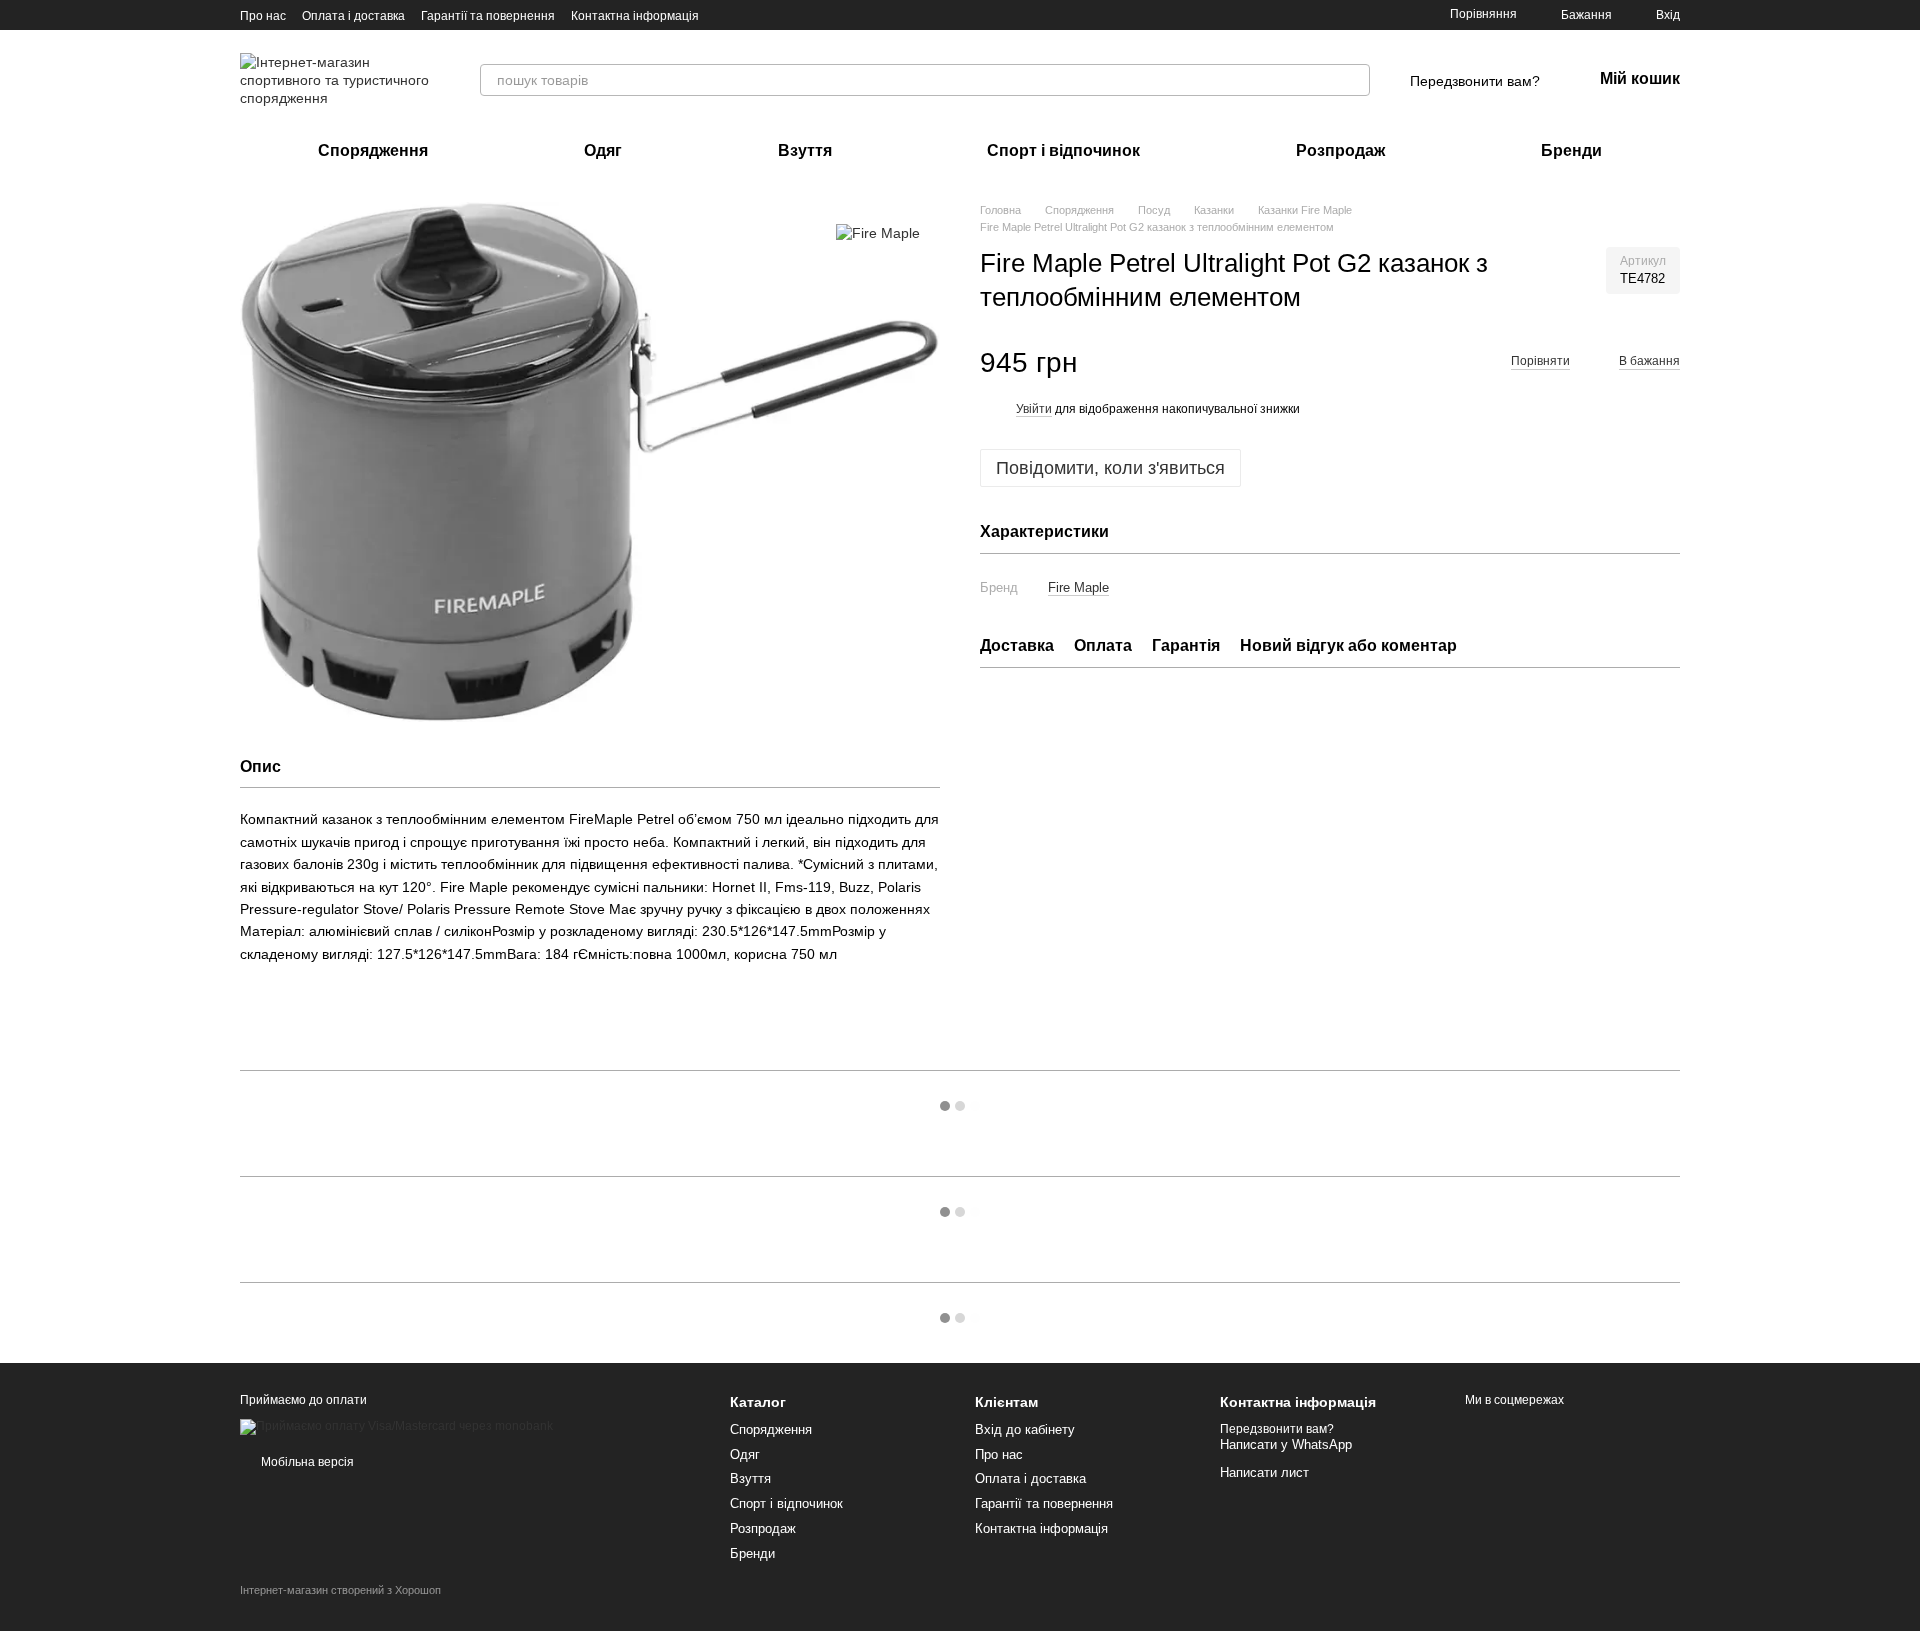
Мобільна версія (306, 1462)
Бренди (1571, 150)
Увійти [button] (1034, 410)
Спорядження (373, 150)
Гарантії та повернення (488, 16)
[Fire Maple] (878, 231)
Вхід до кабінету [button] (1025, 1429)
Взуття (805, 150)
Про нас (263, 16)
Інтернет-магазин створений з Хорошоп (340, 1590)
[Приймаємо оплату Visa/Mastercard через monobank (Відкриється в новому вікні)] (396, 1426)
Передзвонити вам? (1475, 81)
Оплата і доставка (353, 16)
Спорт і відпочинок (1063, 150)
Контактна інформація (635, 16)
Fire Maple (1078, 587)
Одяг (603, 150)
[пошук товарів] (1354, 80)
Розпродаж (1340, 150)
